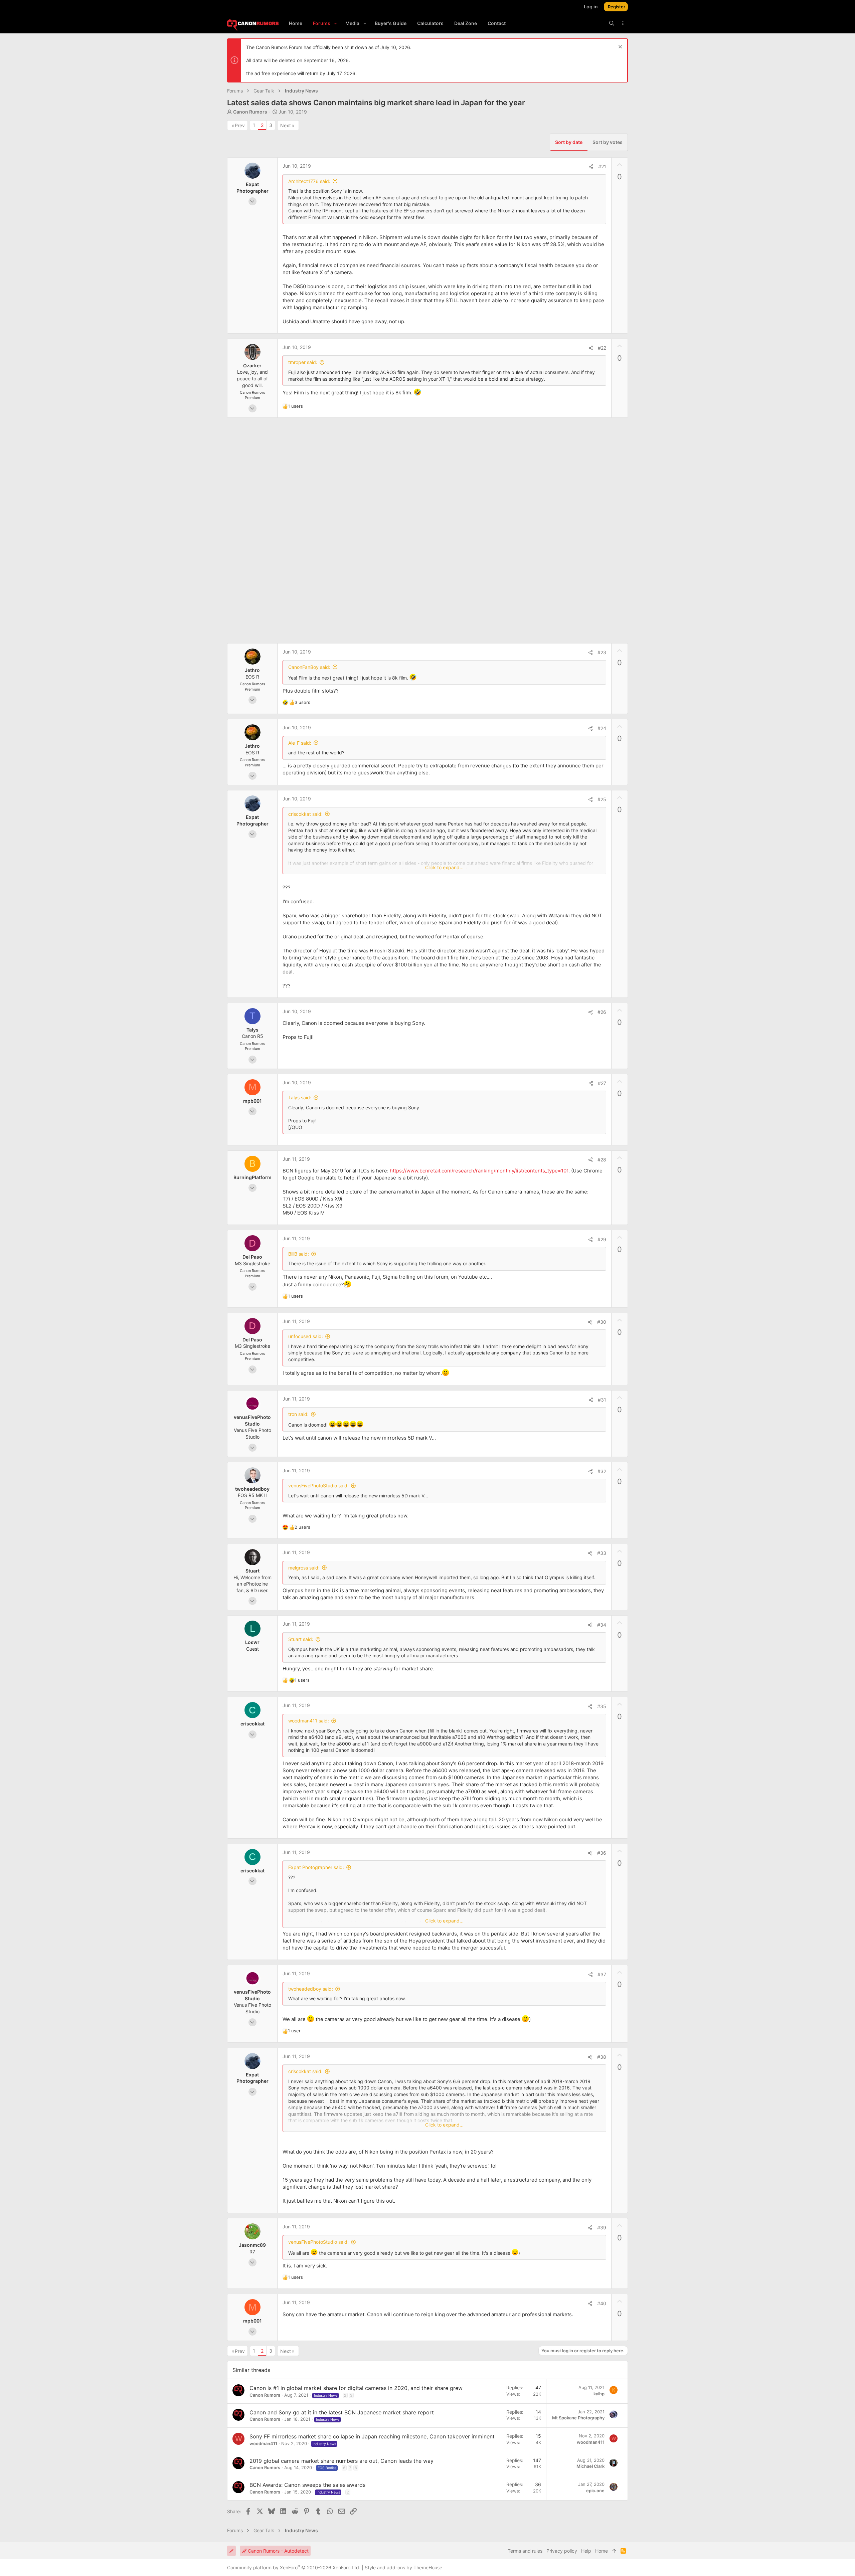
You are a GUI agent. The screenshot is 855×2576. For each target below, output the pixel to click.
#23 (602, 652)
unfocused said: (306, 1336)
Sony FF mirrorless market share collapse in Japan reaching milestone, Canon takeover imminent (372, 2436)
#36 (602, 1853)
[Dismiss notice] (619, 48)
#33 (602, 1553)
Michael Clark (590, 2466)
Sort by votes (608, 142)
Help (586, 2551)
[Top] (614, 2551)
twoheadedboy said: (311, 1989)
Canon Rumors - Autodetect (278, 2551)
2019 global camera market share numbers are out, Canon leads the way (341, 2461)
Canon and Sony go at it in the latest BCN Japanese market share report (342, 2412)
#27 (602, 1083)
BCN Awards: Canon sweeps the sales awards (307, 2485)
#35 (602, 1706)
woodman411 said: (309, 1721)
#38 (602, 2057)
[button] (335, 23)
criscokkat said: (305, 814)
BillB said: (299, 1254)
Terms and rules (525, 2551)
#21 (602, 166)
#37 (602, 1974)
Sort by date (569, 142)
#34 (602, 1625)
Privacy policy (562, 2551)
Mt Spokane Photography (578, 2418)
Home (602, 2551)
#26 (602, 1012)
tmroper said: (303, 362)
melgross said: (304, 1568)
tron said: (298, 1414)
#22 (602, 348)
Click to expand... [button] (444, 867)
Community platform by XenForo (294, 2567)
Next (286, 125)
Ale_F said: (300, 743)
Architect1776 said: (309, 181)
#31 (602, 1400)
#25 (602, 799)
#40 (602, 2303)
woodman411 (263, 2443)
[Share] (591, 167)
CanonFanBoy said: (309, 667)
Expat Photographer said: (316, 1867)
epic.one (595, 2491)
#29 (602, 1239)
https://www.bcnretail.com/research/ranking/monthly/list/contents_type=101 (479, 1171)
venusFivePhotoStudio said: (318, 1486)
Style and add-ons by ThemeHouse (403, 2567)
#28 (602, 1160)
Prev (240, 125)
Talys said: (300, 1097)
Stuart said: (301, 1639)
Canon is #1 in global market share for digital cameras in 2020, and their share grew (356, 2388)
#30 (602, 1322)
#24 (602, 728)
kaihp (599, 2394)
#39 (602, 2228)
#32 (602, 1471)
